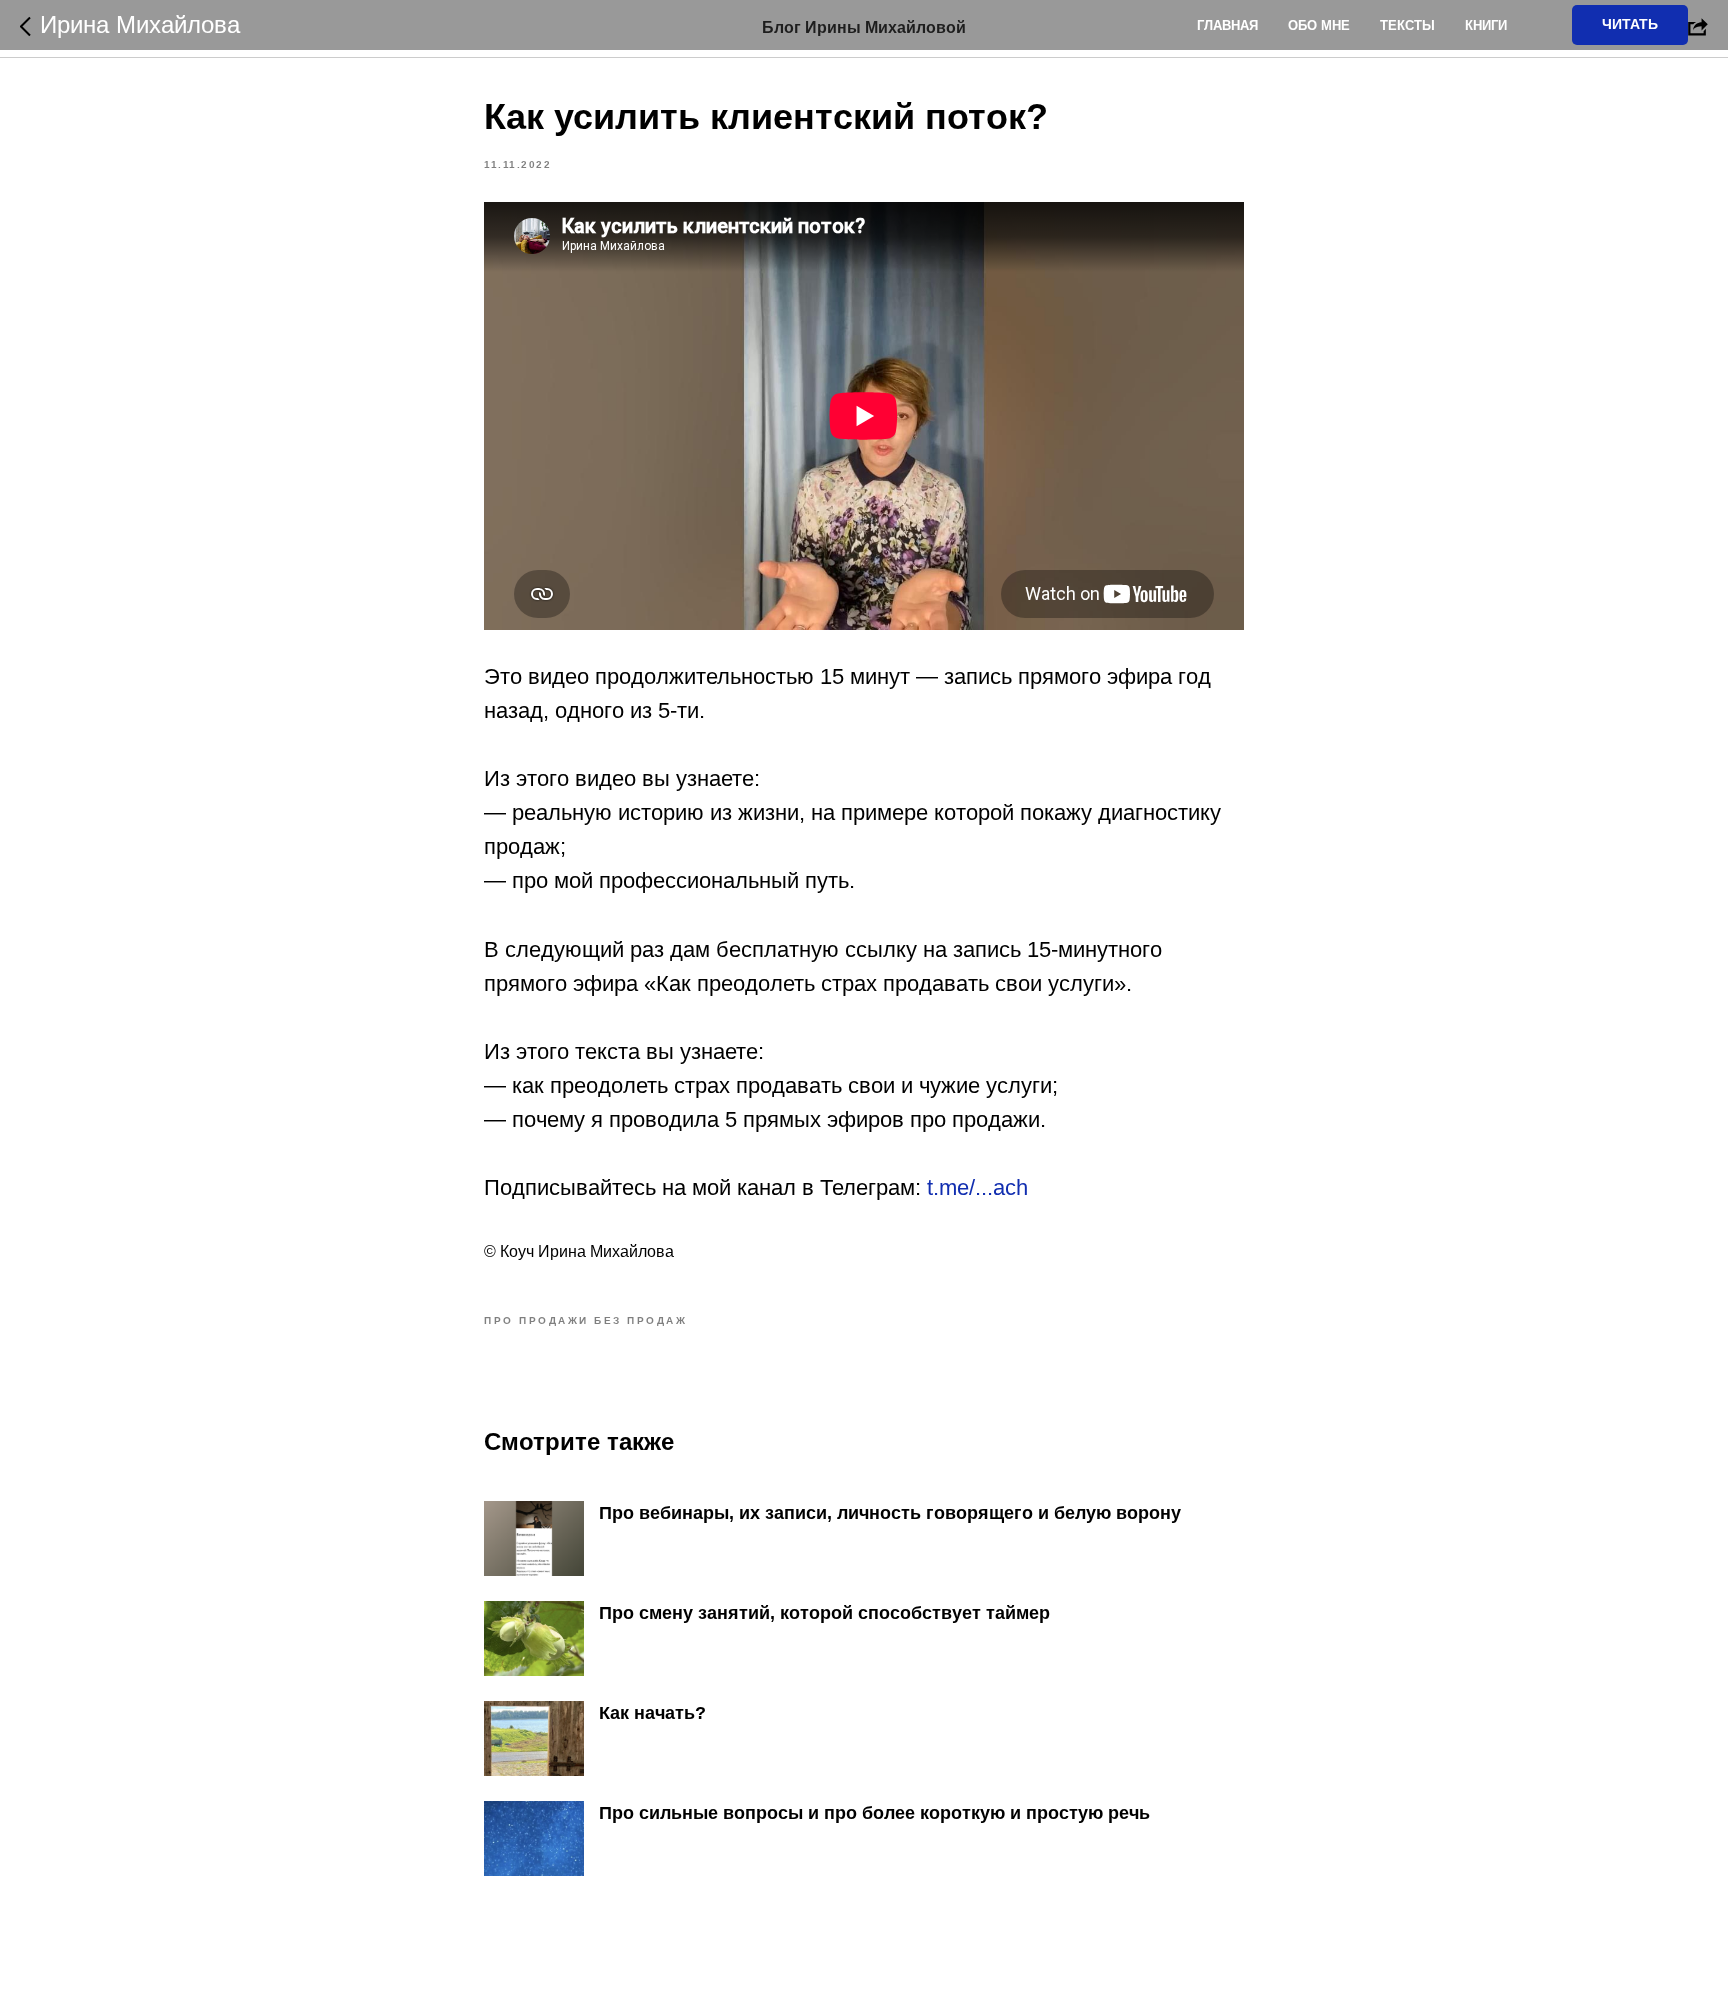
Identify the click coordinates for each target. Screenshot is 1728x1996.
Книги (1486, 25)
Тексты (1407, 25)
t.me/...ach (977, 1187)
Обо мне (1319, 25)
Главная (1227, 25)
